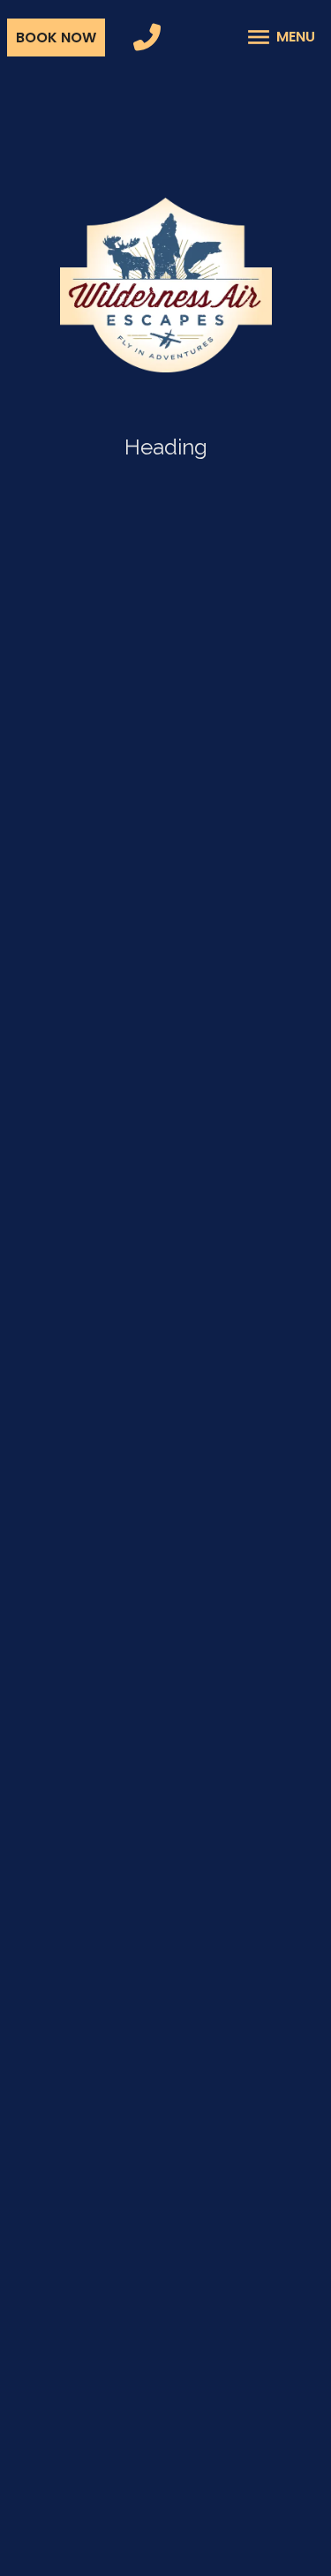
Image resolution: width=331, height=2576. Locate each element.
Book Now (56, 38)
